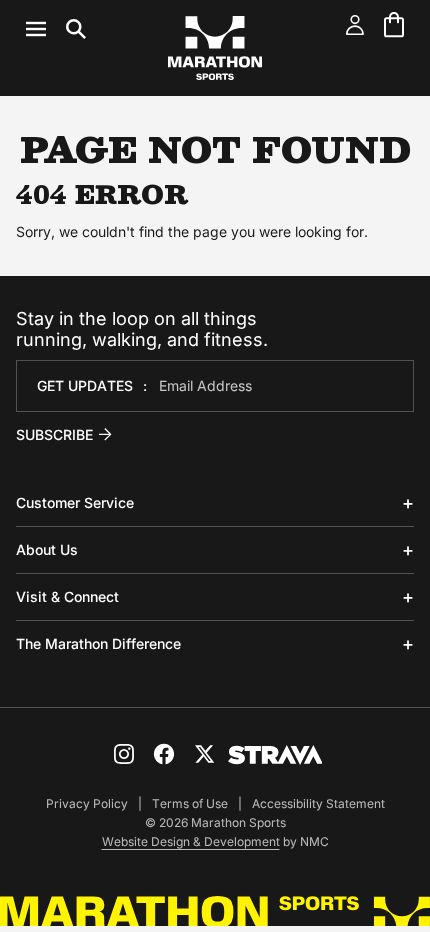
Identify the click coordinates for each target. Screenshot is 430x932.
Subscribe (54, 434)
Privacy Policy (87, 803)
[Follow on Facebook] (164, 754)
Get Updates (85, 385)
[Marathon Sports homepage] (215, 48)
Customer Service (75, 502)
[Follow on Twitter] (204, 754)
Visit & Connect (67, 596)
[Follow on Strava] (275, 755)
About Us (47, 549)
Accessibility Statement (318, 803)
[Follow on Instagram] (124, 754)
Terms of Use (190, 803)
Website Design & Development (191, 841)
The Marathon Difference (98, 643)
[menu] (56, 29)
